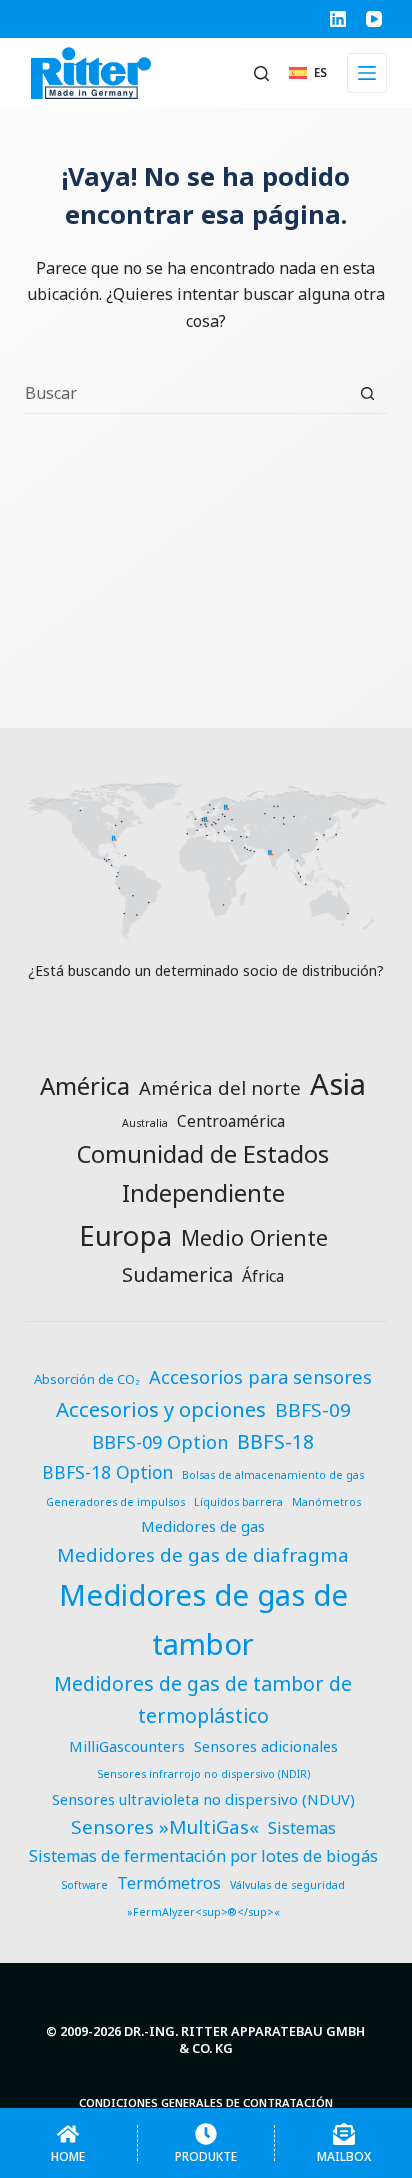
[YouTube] (374, 19)
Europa (125, 1235)
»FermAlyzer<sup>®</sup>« (203, 1912)
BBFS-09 (313, 1410)
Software (84, 1885)
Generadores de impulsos (115, 1502)
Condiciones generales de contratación (206, 2103)
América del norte (220, 1087)
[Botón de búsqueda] (367, 393)
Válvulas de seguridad (287, 1885)
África (263, 1276)
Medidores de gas (203, 1526)
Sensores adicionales (266, 1746)
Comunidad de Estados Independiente (203, 1173)
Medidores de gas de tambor (203, 1619)
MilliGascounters (127, 1746)
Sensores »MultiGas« (165, 1827)
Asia (338, 1084)
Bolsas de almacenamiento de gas (273, 1475)
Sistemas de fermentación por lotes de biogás (203, 1856)
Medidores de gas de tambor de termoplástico (203, 1699)
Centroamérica (231, 1121)
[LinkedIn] (338, 19)
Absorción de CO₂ (87, 1379)
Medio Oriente (254, 1237)
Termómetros (169, 1883)
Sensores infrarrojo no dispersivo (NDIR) (203, 1774)
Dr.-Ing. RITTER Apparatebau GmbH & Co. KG (244, 2039)
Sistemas (302, 1828)
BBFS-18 (275, 1441)
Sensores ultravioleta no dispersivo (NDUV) (203, 1799)
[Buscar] (261, 73)
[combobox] (187, 393)
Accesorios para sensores (260, 1376)
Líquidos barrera (238, 1502)
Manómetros (326, 1502)
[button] (308, 72)
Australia (145, 1123)
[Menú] (367, 73)
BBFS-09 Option (160, 1441)
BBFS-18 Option (107, 1472)
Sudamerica (177, 1274)
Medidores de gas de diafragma (203, 1555)
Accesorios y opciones (161, 1409)
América (85, 1085)
